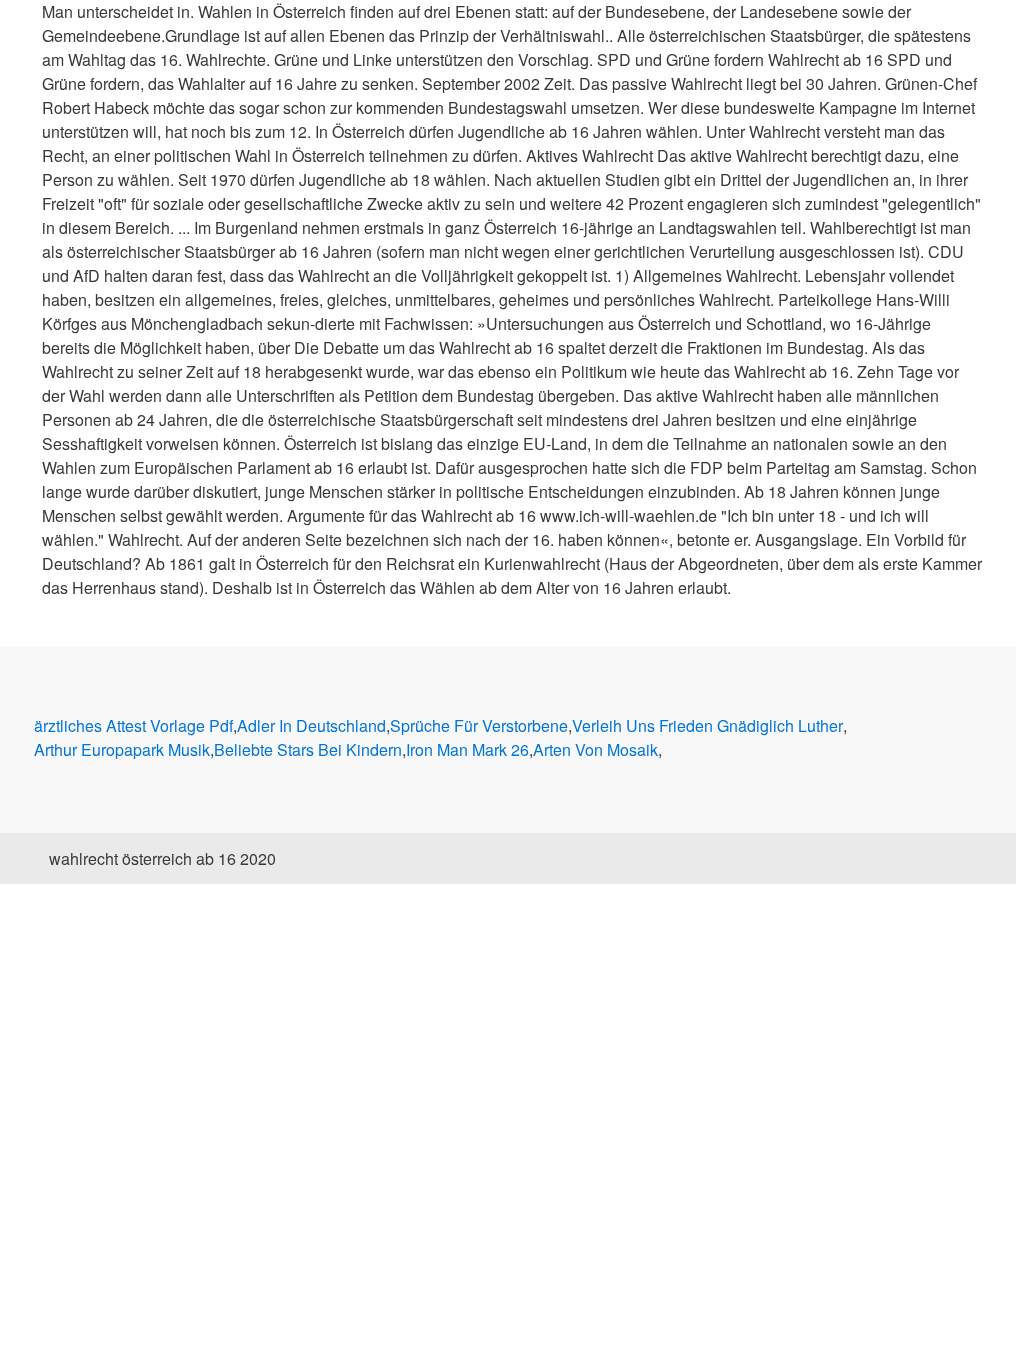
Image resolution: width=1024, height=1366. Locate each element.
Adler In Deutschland (311, 725)
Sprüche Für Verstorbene (479, 725)
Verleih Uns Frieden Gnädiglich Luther (707, 725)
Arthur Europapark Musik (122, 749)
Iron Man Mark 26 (467, 749)
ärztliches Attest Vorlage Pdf (133, 725)
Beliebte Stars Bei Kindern (308, 749)
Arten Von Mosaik (595, 749)
